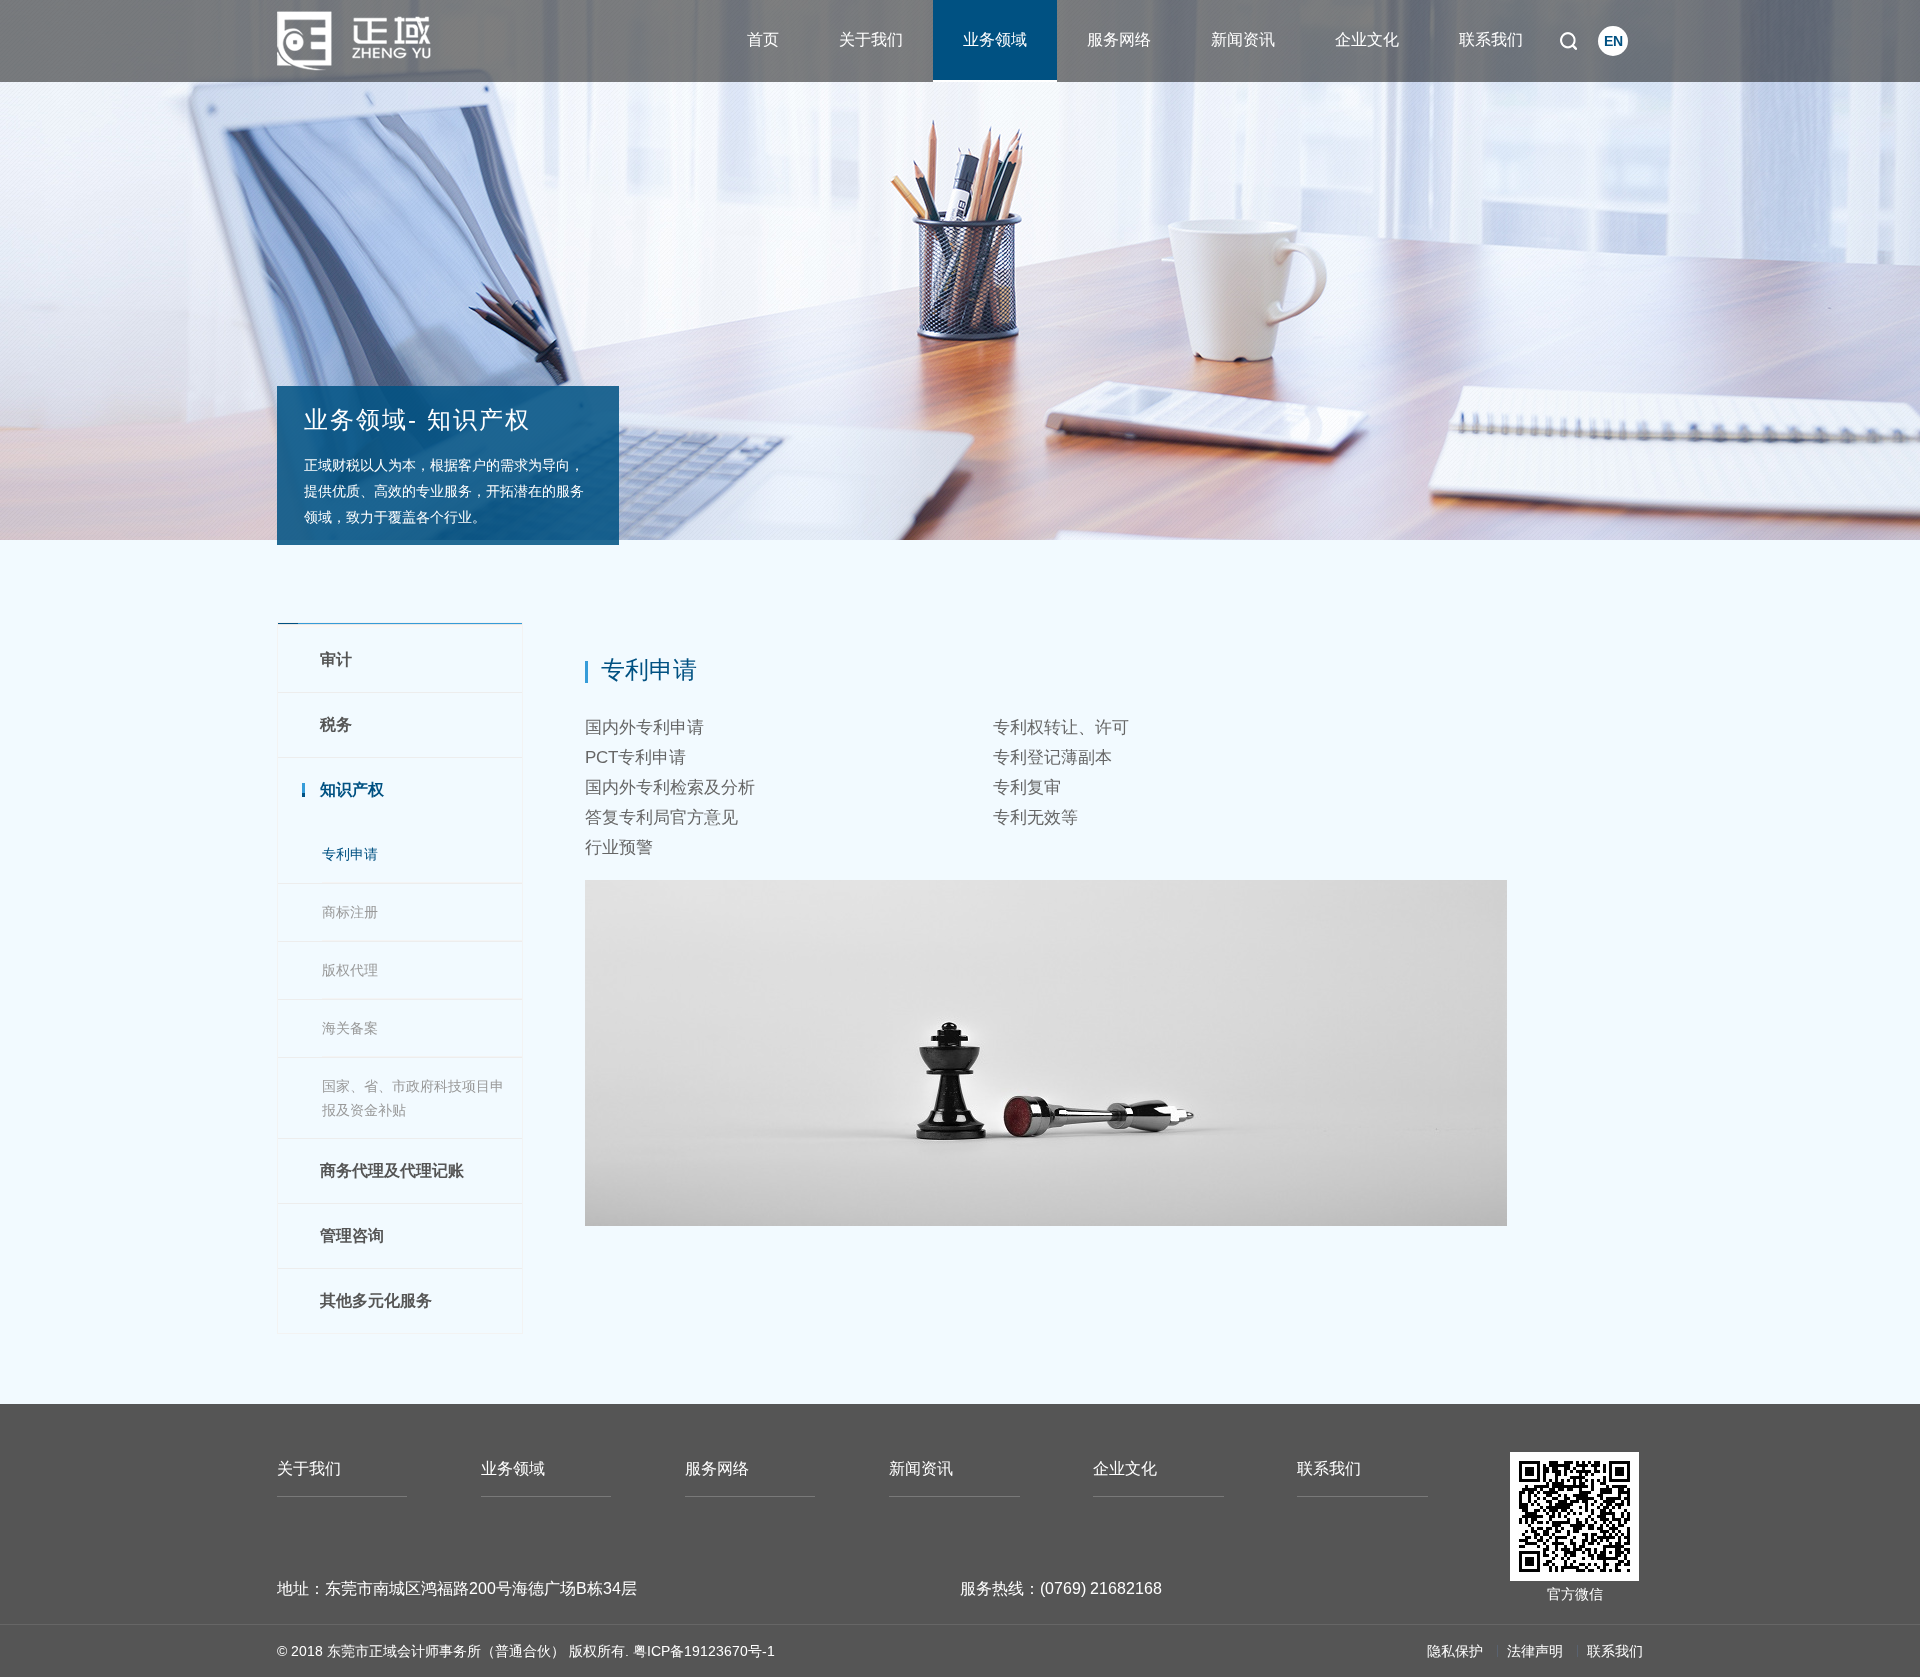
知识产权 (352, 789)
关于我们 (871, 39)
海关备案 (350, 1028)
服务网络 (1119, 39)
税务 (336, 724)
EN (1613, 41)
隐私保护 (1455, 1651)
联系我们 (1491, 39)
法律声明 (1535, 1651)
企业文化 (1367, 39)
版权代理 (350, 970)
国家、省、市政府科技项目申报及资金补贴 (413, 1098)
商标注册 (350, 912)
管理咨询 (352, 1235)
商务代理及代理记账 (392, 1170)
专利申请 (350, 854)
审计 (336, 659)
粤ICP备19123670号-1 (704, 1651)
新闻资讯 (1243, 39)
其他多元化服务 (376, 1300)
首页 (763, 39)
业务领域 (995, 39)
